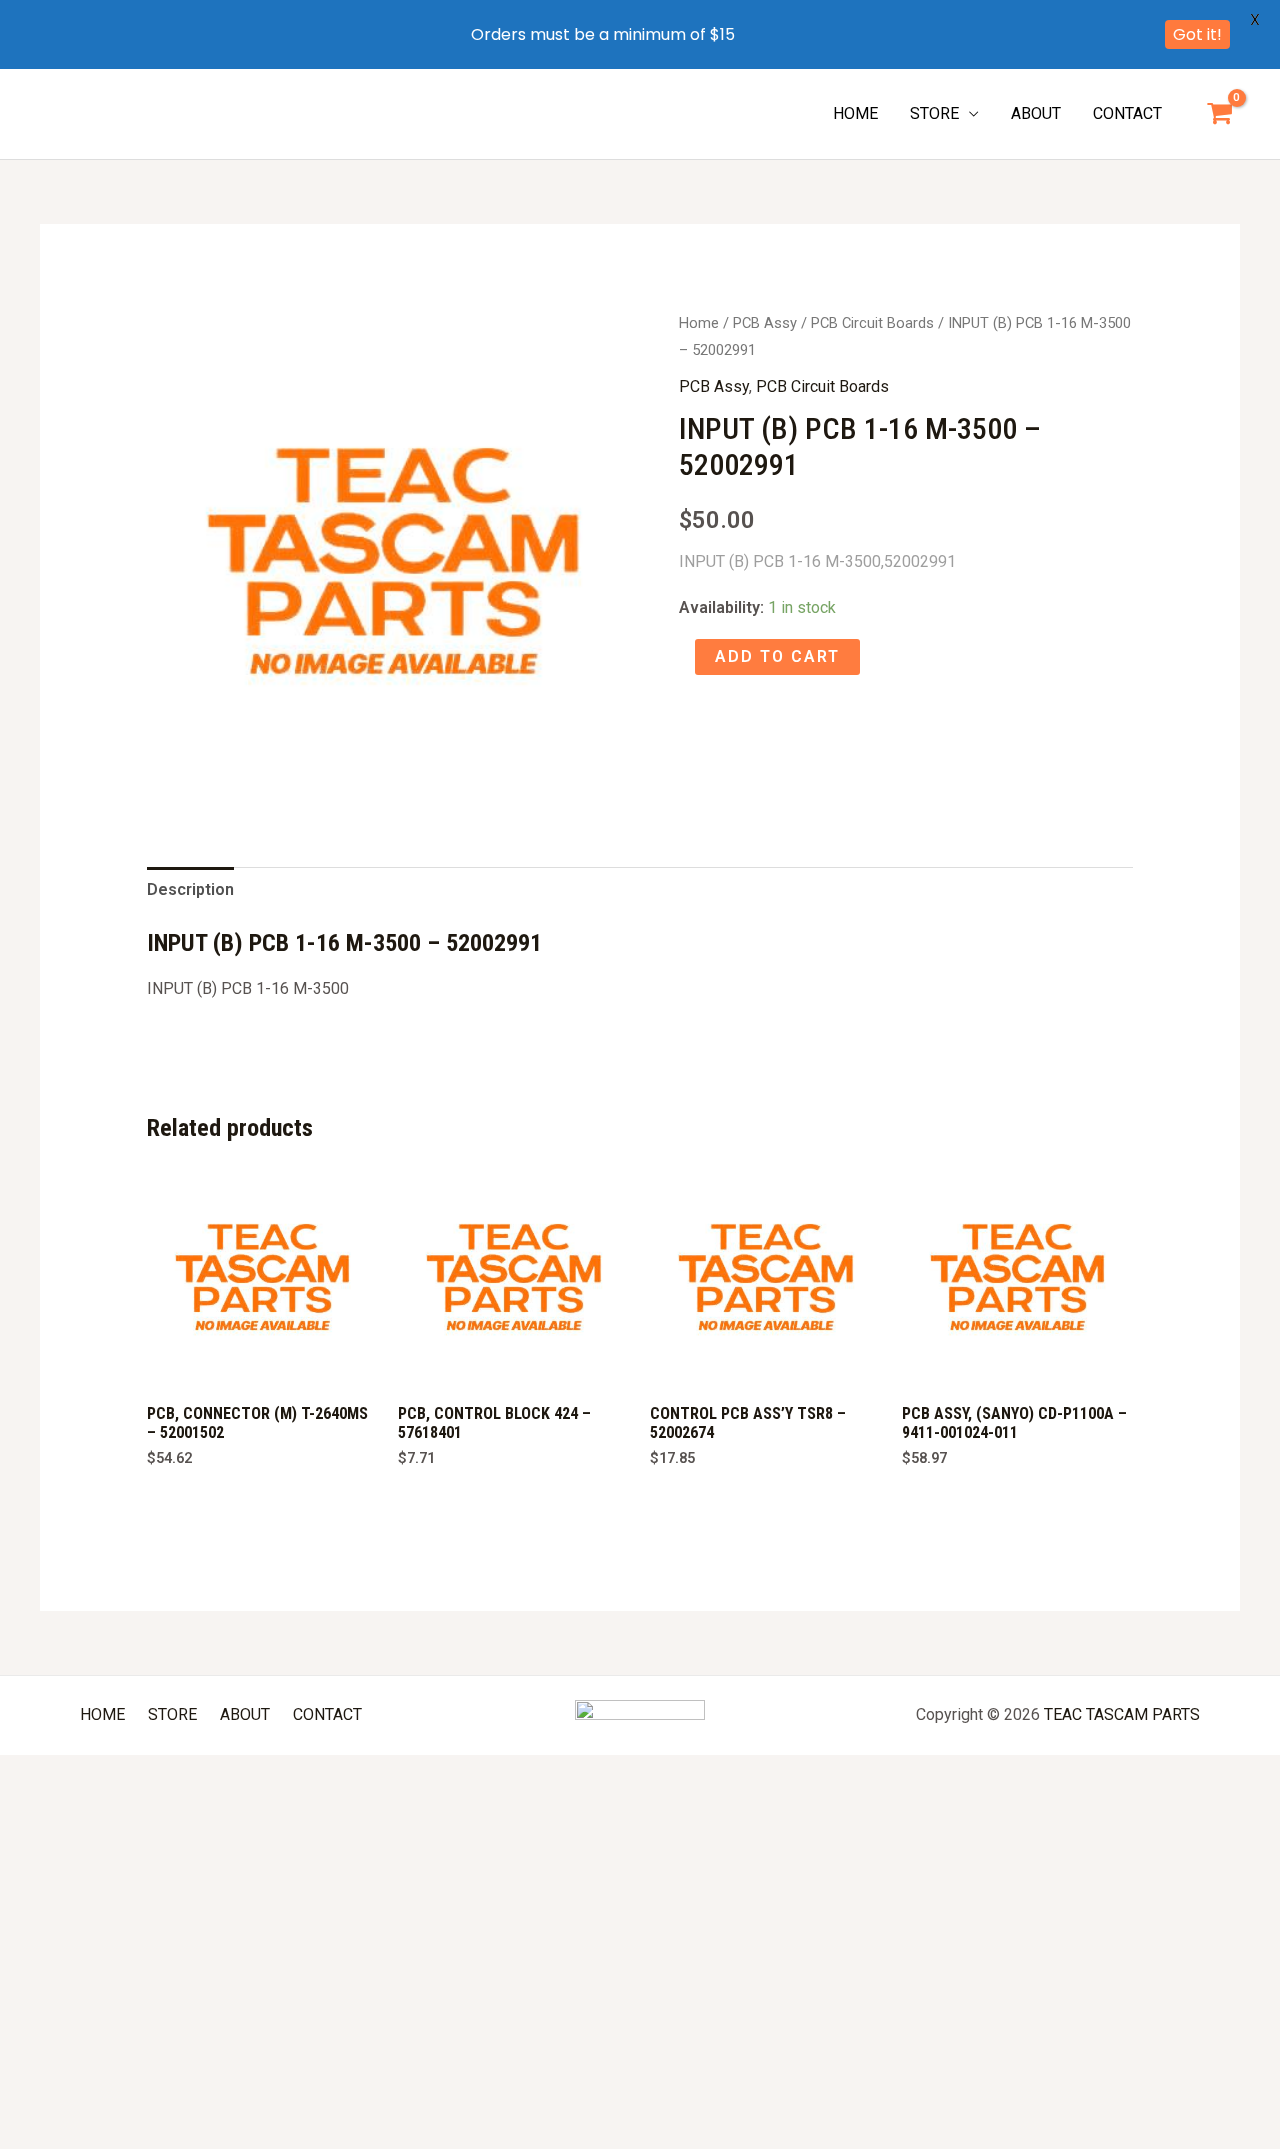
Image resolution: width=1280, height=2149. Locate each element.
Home (699, 323)
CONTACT (1127, 113)
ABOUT (1036, 113)
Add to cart (777, 656)
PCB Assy (765, 323)
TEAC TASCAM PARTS (1122, 1714)
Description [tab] (190, 889)
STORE (934, 113)
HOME (855, 113)
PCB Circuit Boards (872, 323)
